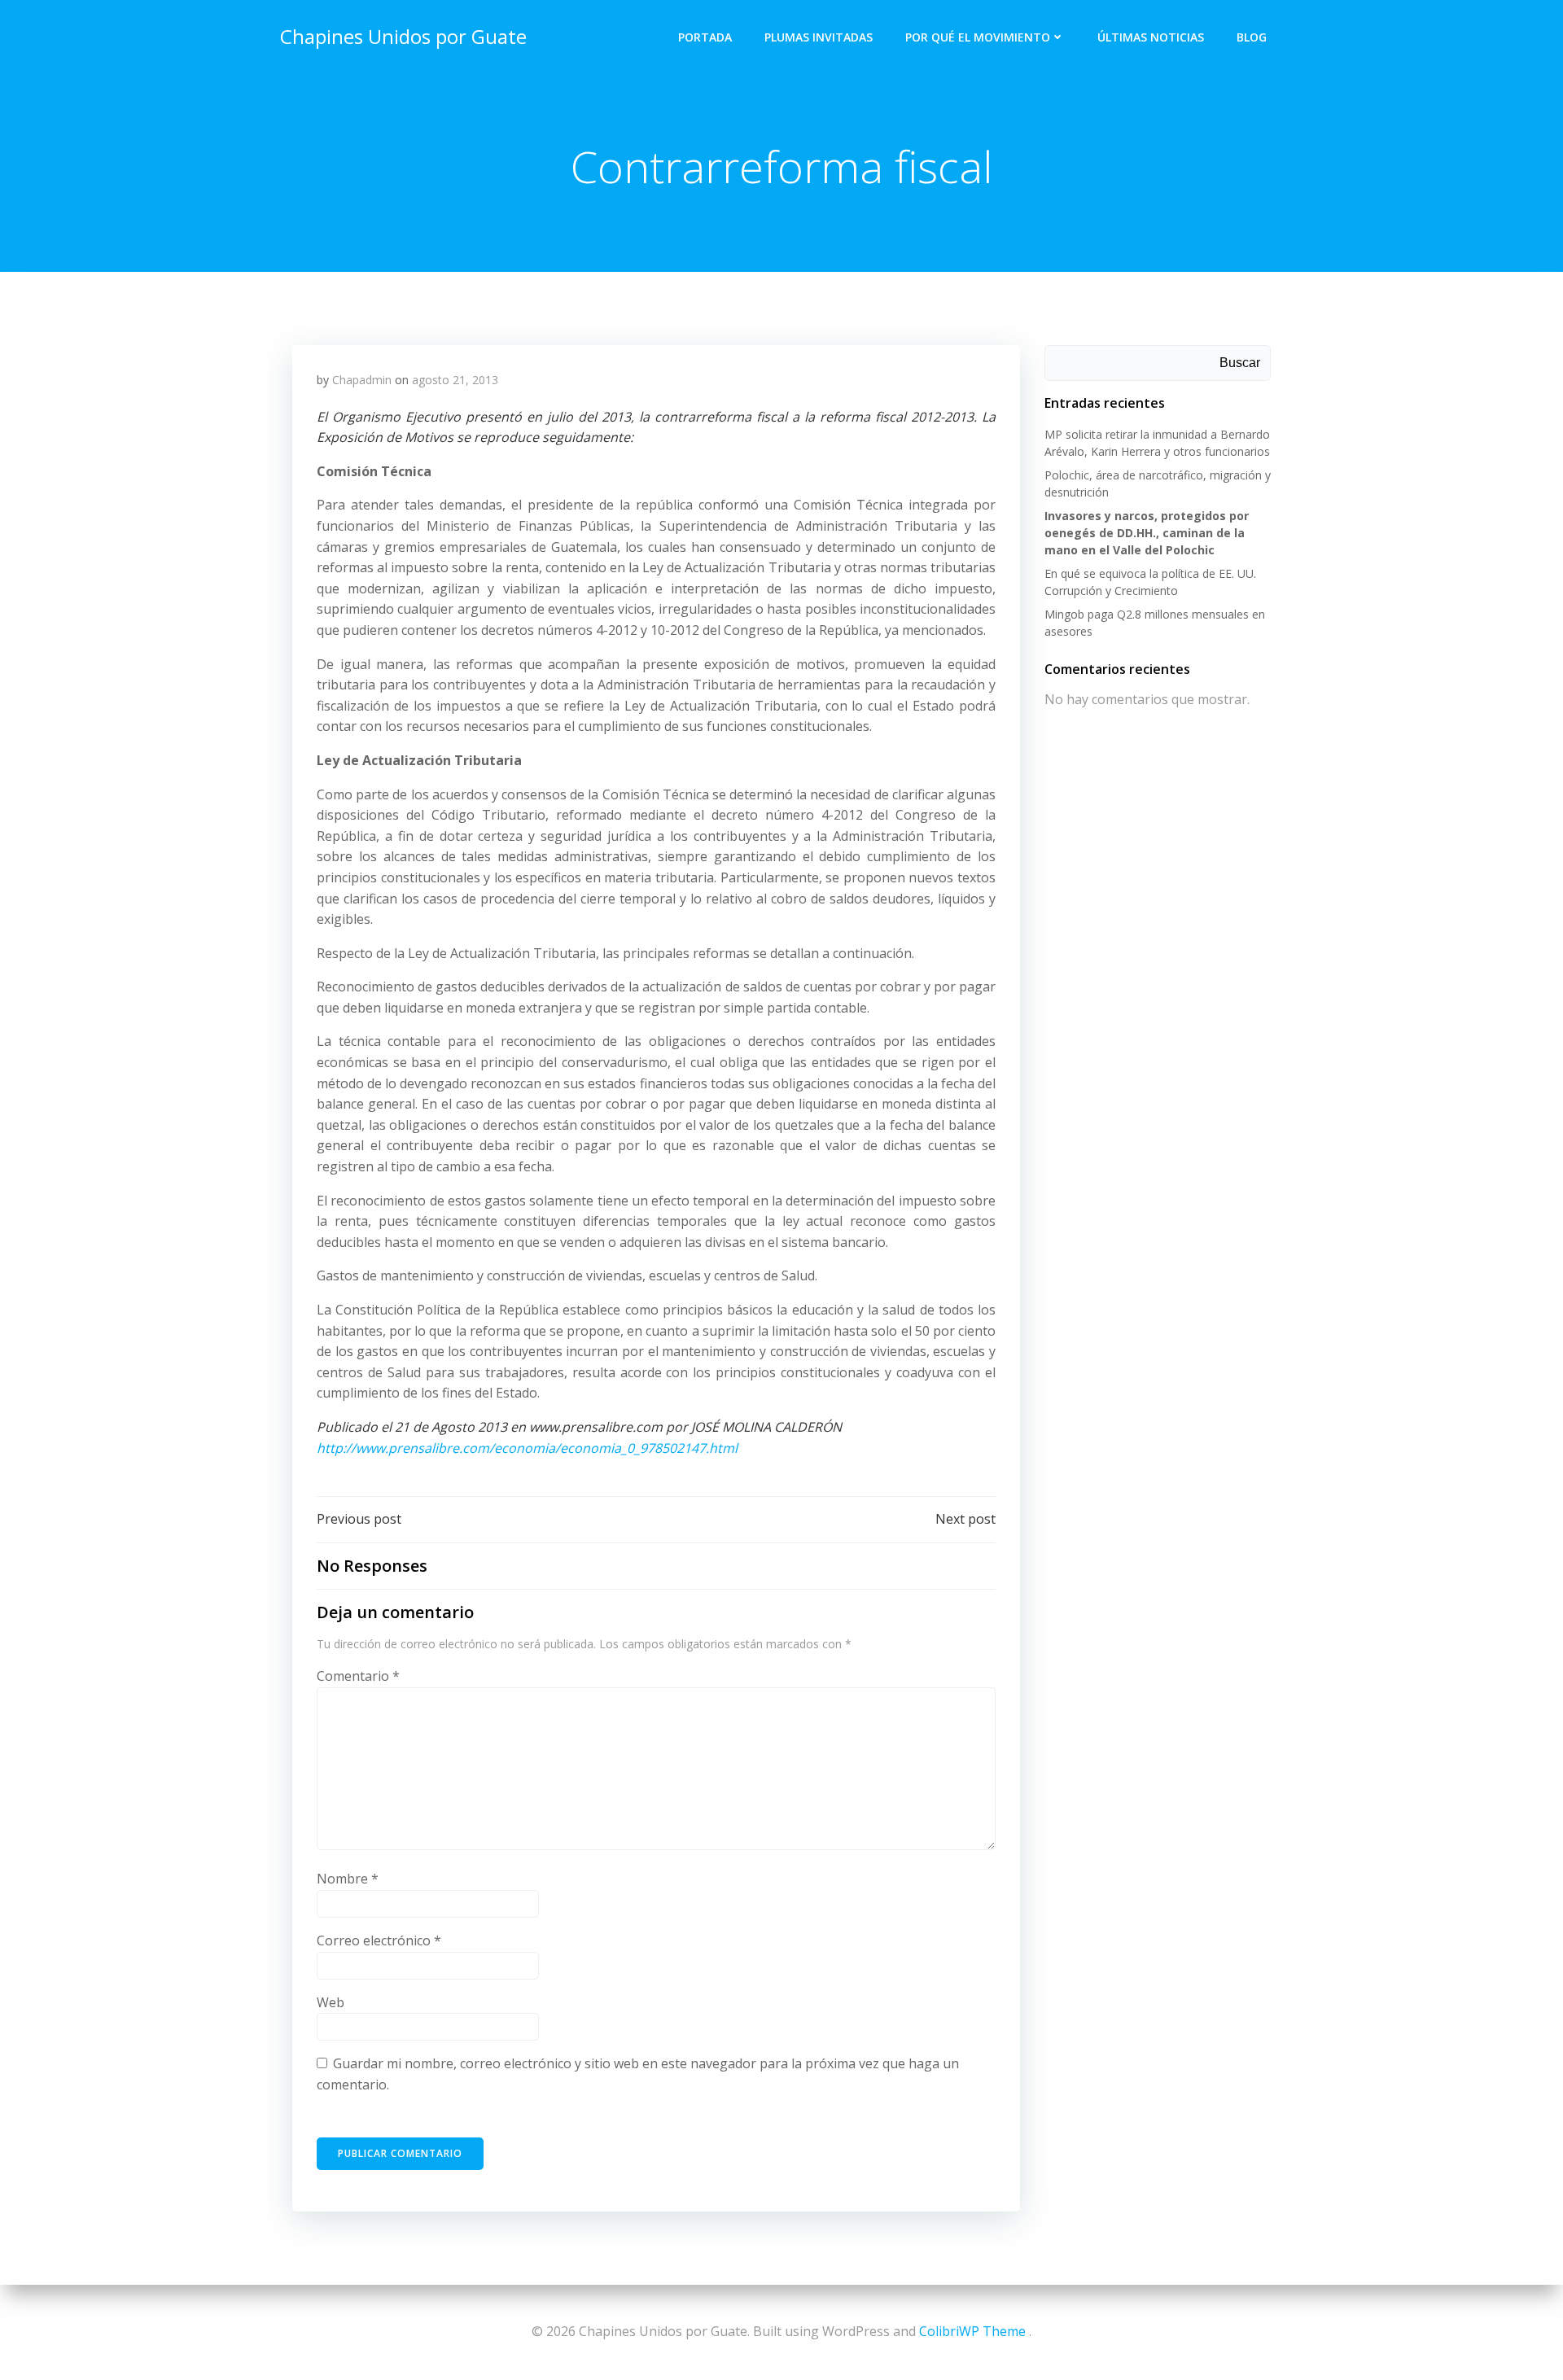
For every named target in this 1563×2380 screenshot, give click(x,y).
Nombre (348, 1879)
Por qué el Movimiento (978, 37)
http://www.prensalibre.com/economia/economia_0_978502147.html (527, 1448)
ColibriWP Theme (972, 2331)
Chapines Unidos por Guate (403, 36)
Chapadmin (362, 380)
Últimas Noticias (1151, 37)
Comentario (358, 1676)
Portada (705, 37)
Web (331, 2002)
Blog (1252, 37)
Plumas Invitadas (819, 37)
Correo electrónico (379, 1940)
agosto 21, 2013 (455, 380)
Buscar (1240, 363)
